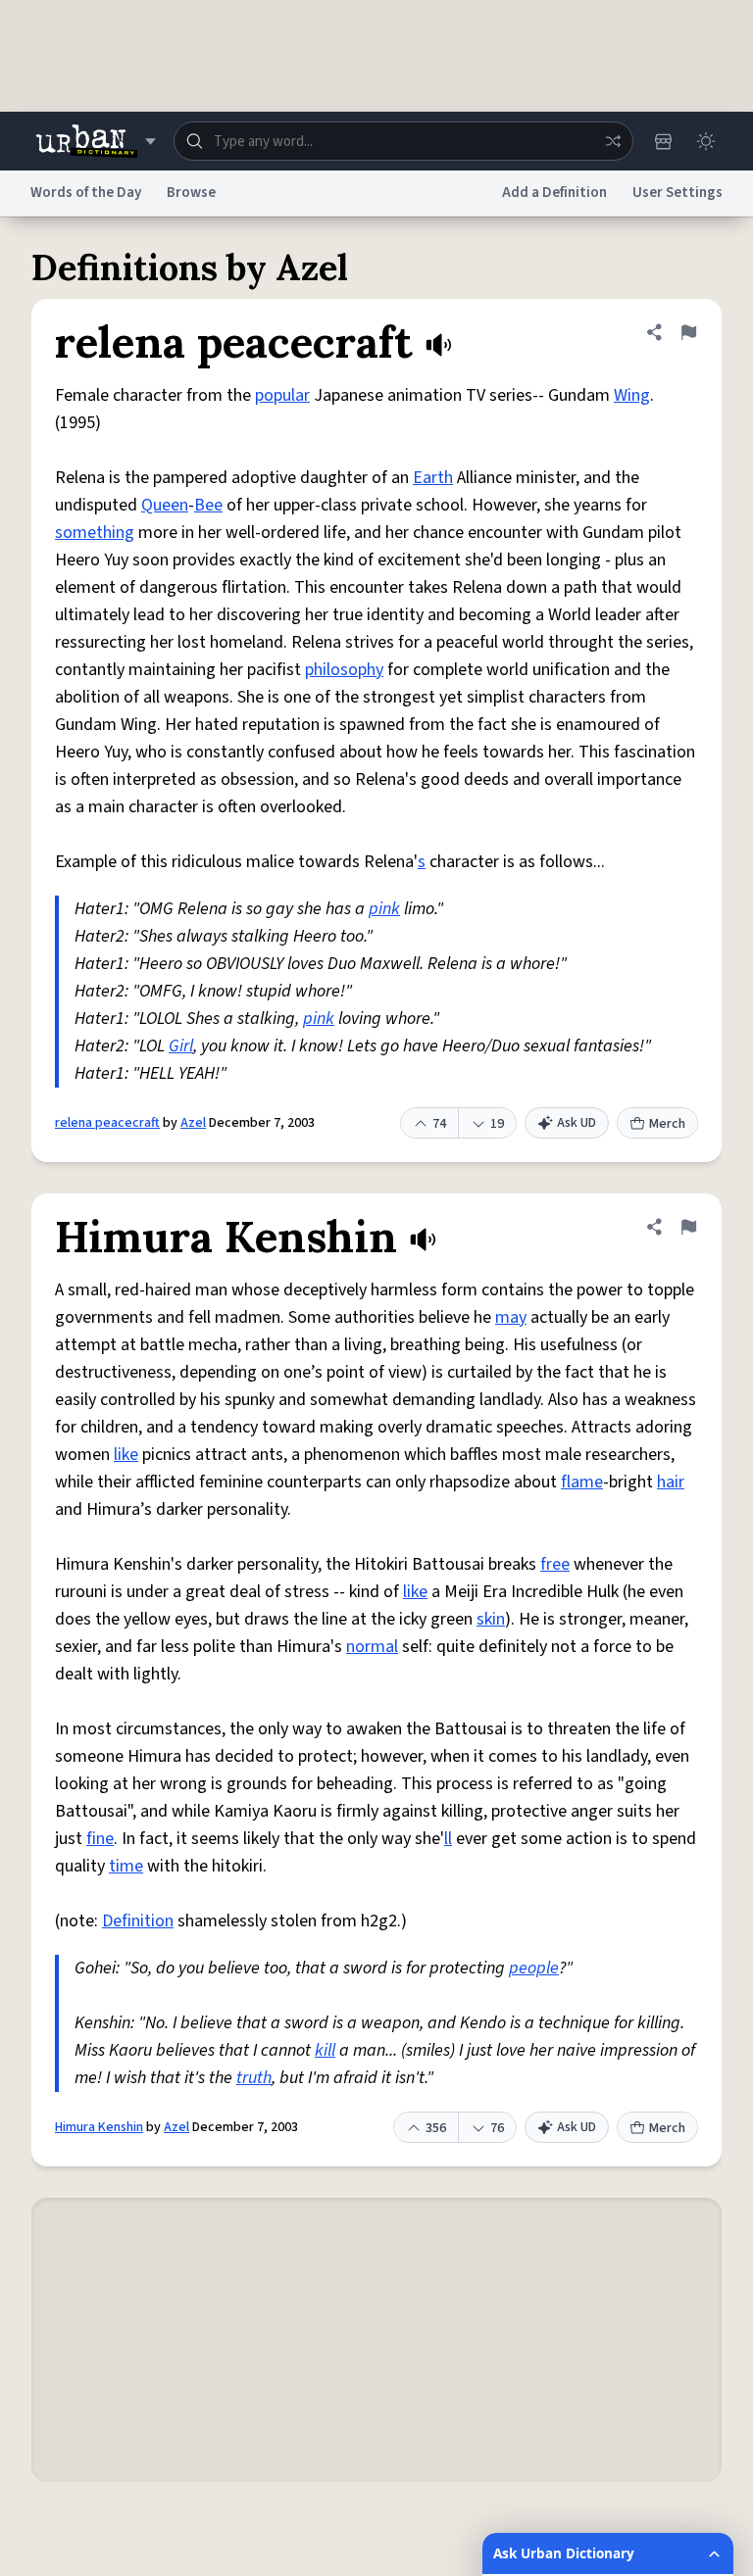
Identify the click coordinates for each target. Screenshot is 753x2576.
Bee (208, 505)
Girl (181, 1046)
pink (384, 909)
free (555, 1564)
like (126, 1455)
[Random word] (613, 141)
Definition (138, 1921)
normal (372, 1647)
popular (282, 395)
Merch (667, 1124)
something (95, 533)
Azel (193, 1123)
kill (325, 2050)
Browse (191, 193)
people (534, 1968)
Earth (433, 478)
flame (582, 1482)
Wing (632, 395)
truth (254, 2078)
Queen (165, 505)
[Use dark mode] (706, 141)
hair (671, 1482)
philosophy (344, 670)
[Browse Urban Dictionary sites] (96, 141)
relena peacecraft (107, 1123)
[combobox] (403, 141)
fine (100, 1839)
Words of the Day (86, 193)
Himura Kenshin (99, 2127)
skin (491, 1619)
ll (448, 1839)
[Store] (663, 141)
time (126, 1866)
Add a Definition (554, 193)
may (511, 1317)
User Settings (678, 193)
